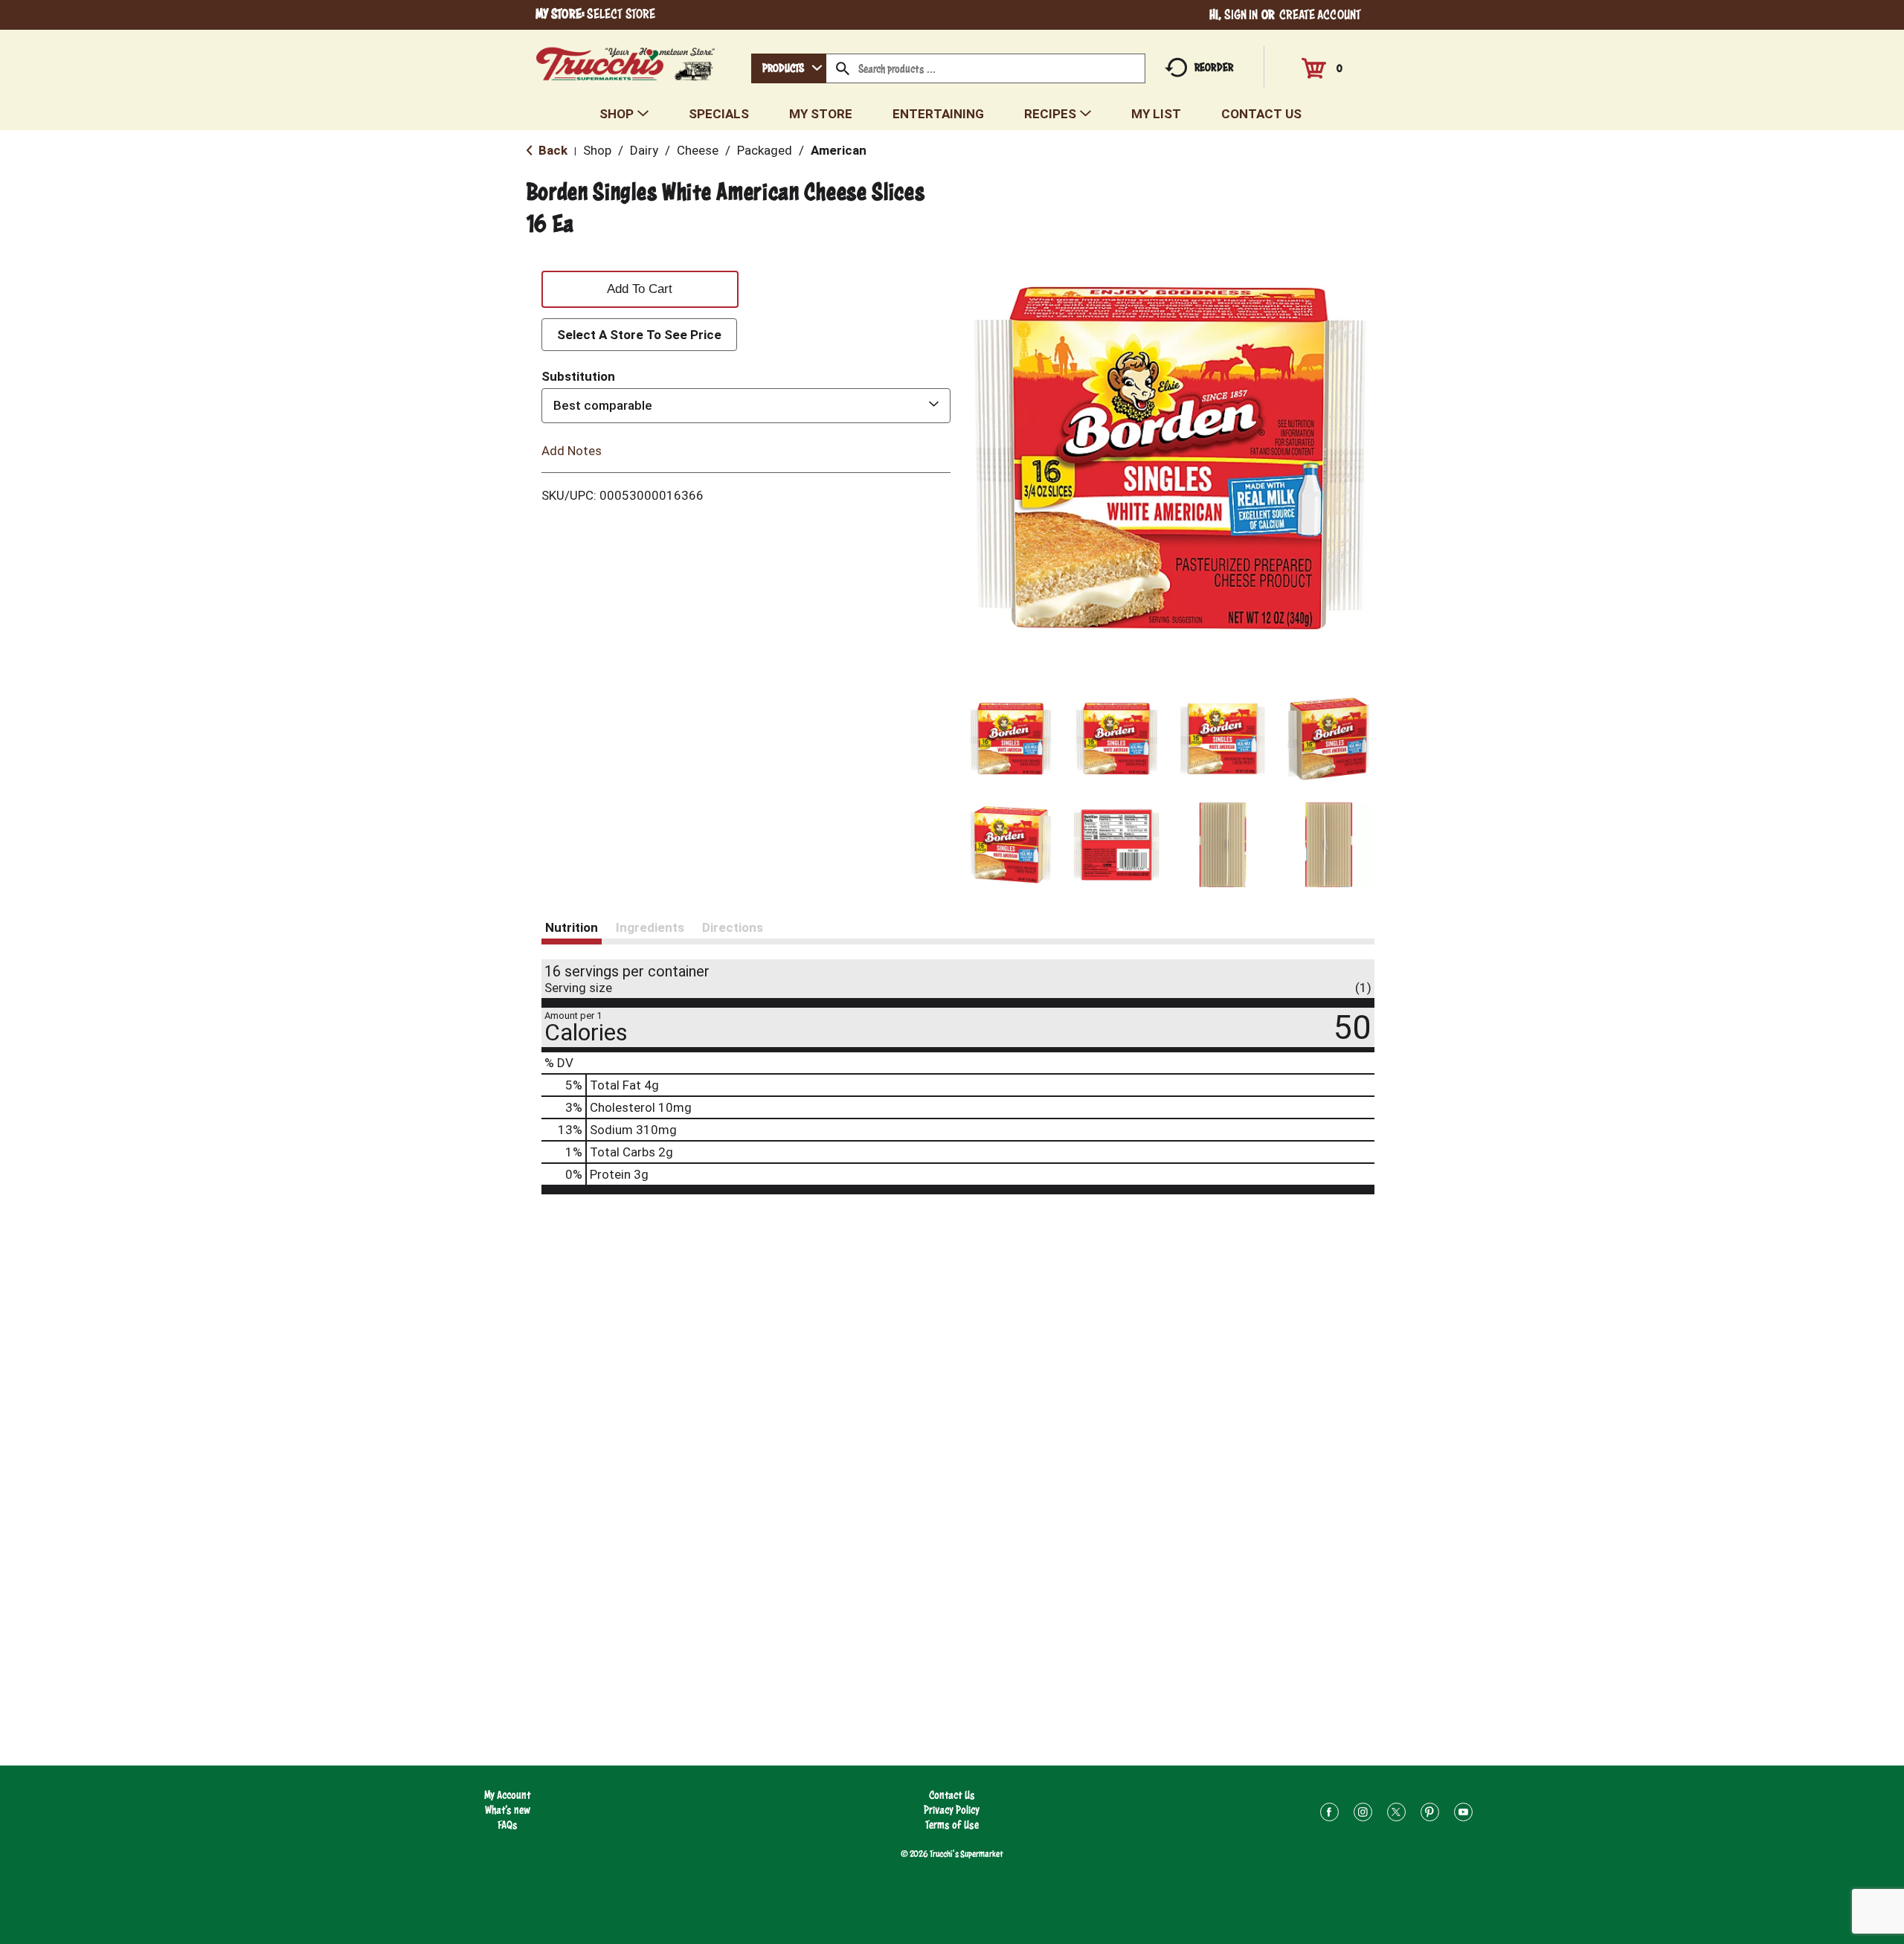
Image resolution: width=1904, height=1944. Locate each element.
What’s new (508, 1810)
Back (551, 150)
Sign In (1241, 15)
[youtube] (1463, 1814)
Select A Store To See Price (639, 335)
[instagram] (1363, 1814)
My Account (508, 1795)
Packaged (765, 150)
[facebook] (1329, 1814)
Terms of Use (952, 1825)
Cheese (698, 150)
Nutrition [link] (572, 927)
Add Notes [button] (572, 450)
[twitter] (1396, 1814)
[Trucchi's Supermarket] (626, 60)
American (839, 150)
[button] (1011, 739)
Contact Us (952, 1795)
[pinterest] (1430, 1814)
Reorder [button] (1214, 67)
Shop (597, 150)
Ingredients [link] (650, 927)
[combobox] (789, 68)
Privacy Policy (952, 1810)
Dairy (644, 150)
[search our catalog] (843, 68)
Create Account (1320, 15)
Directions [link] (733, 927)
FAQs (508, 1825)
